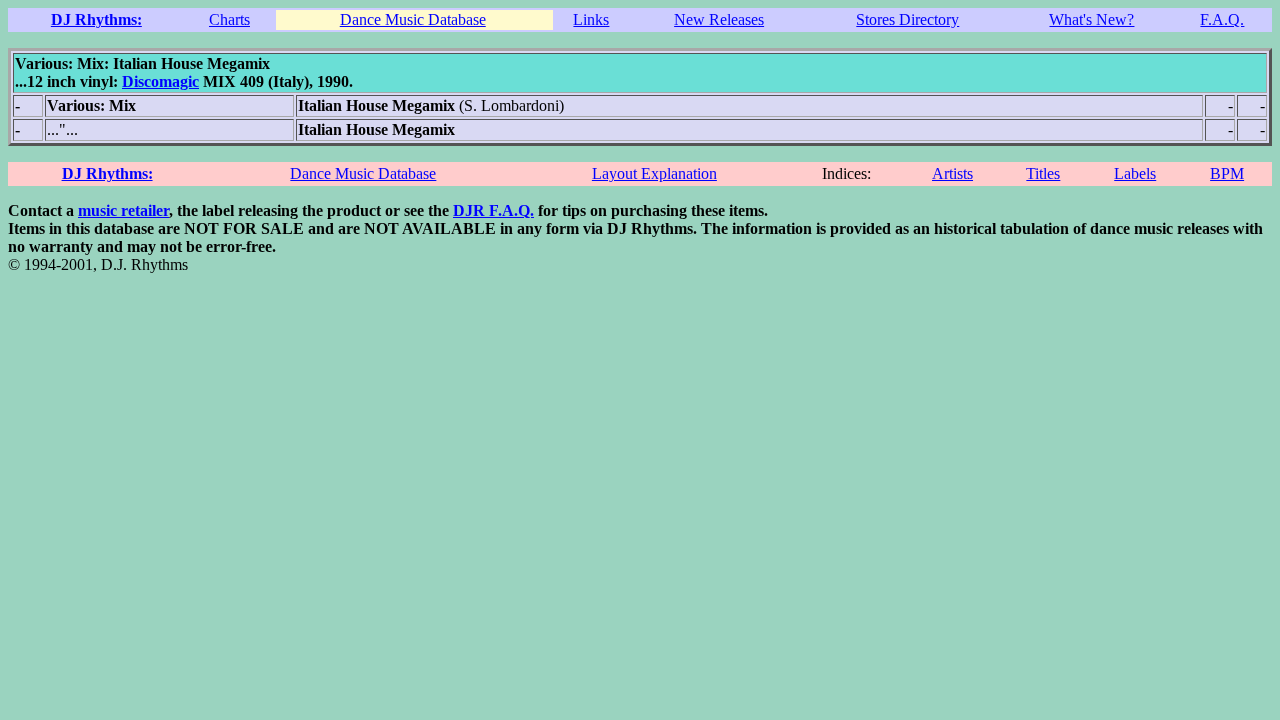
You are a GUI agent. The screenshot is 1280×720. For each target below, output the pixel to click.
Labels (1135, 173)
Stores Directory (907, 19)
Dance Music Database (413, 19)
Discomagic (160, 81)
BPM (1227, 173)
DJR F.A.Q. (493, 210)
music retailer (123, 210)
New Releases (719, 19)
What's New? (1091, 19)
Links (591, 19)
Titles (1043, 173)
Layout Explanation (654, 173)
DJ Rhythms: (96, 19)
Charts (229, 19)
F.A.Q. (1222, 19)
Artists (952, 173)
